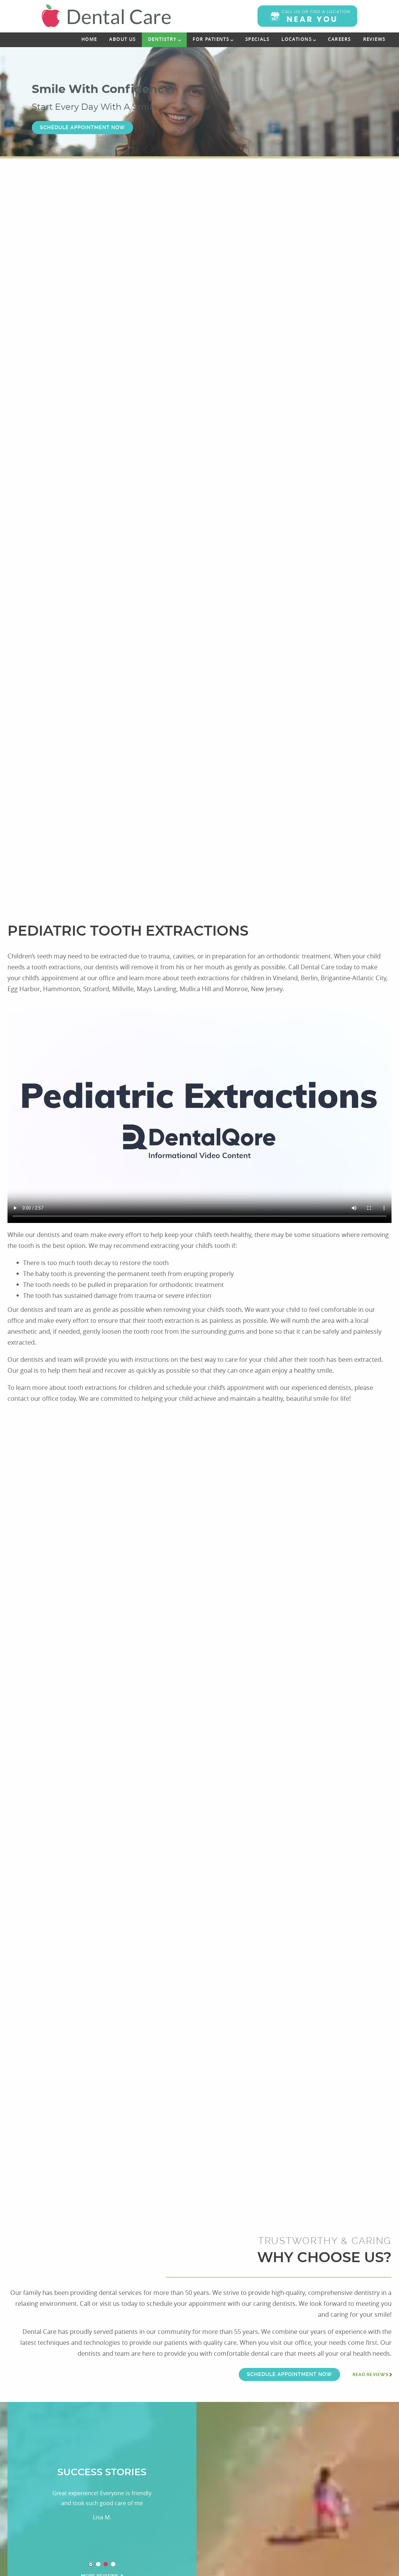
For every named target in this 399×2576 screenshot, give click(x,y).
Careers (339, 39)
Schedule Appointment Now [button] (82, 127)
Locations (297, 39)
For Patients (211, 39)
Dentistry (162, 39)
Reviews (374, 39)
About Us (122, 39)
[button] (307, 16)
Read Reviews (371, 2374)
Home (89, 39)
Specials (257, 39)
